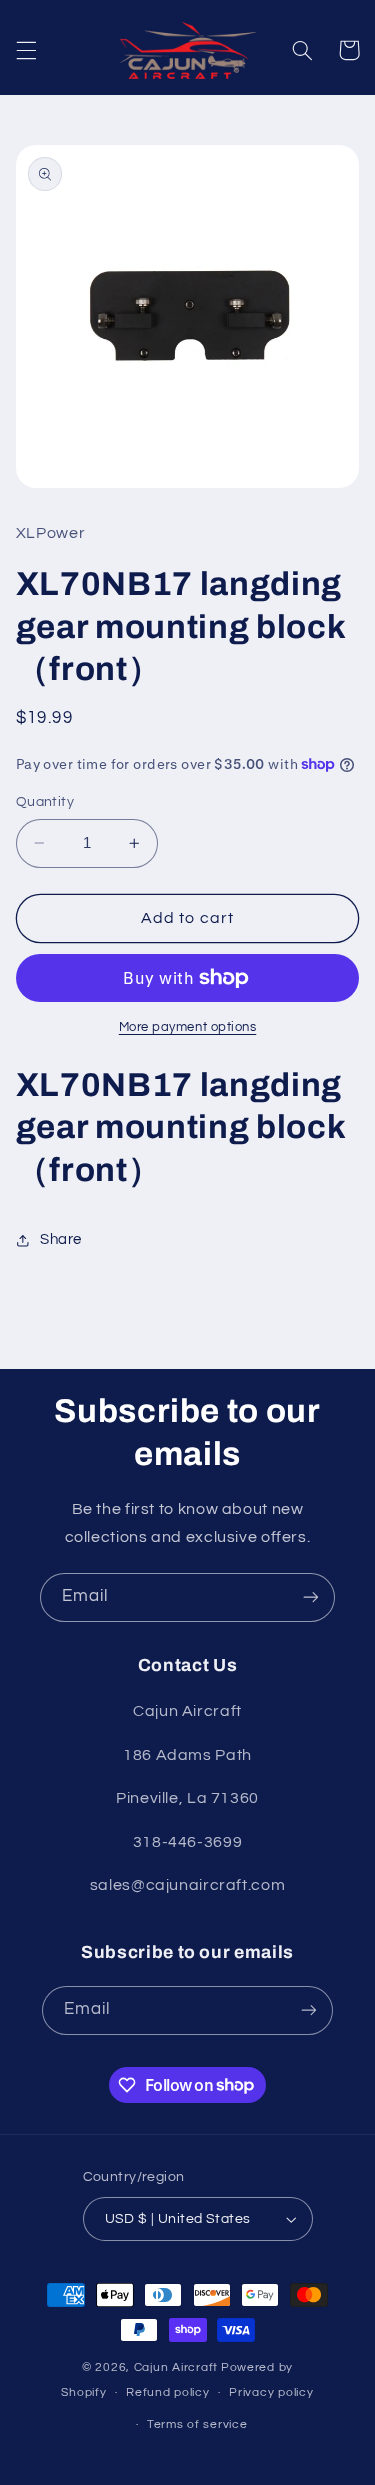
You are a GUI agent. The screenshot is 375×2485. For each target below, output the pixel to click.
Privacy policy (271, 2392)
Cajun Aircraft (176, 2367)
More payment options (188, 1027)
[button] (26, 50)
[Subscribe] (311, 1597)
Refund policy (168, 2392)
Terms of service (197, 2424)
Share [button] (61, 1239)
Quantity (45, 802)
